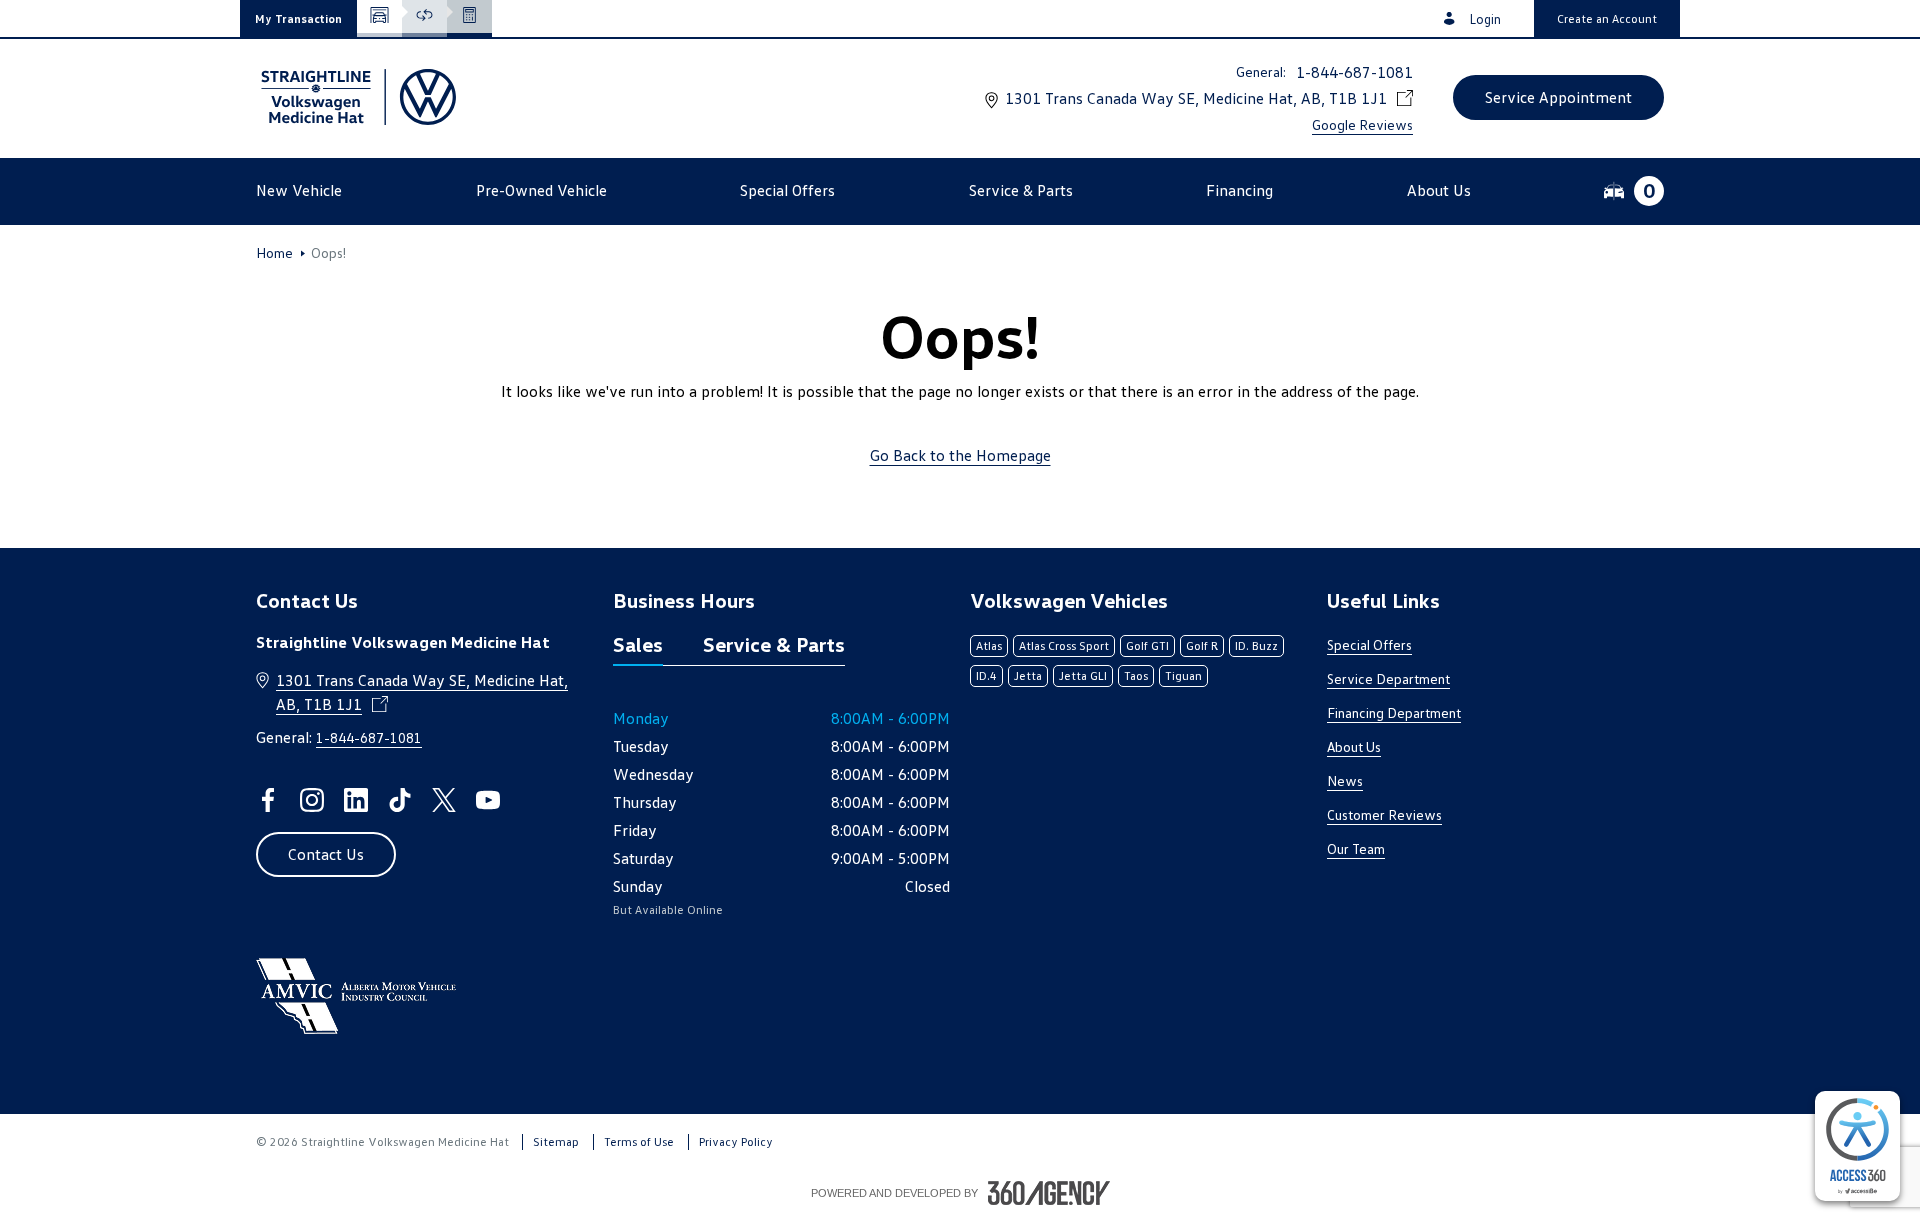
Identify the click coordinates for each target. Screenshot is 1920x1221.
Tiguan (1183, 675)
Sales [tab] (638, 644)
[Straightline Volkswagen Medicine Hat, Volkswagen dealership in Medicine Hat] (356, 97)
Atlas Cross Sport (1064, 645)
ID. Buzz (1256, 645)
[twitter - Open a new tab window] (444, 800)
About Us (1354, 746)
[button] (298, 18)
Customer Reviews (1384, 814)
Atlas (989, 645)
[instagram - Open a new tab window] (312, 800)
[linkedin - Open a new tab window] (356, 800)
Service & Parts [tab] (774, 644)
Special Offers (1369, 644)
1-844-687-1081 (1354, 72)
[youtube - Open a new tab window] (488, 800)
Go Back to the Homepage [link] (960, 455)
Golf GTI (1147, 645)
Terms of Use (639, 1141)
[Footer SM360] (1049, 1193)
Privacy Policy (736, 1141)
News (1345, 780)
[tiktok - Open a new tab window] (400, 800)
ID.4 (986, 675)
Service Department (1388, 678)
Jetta (1028, 675)
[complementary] (1857, 1146)
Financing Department (1394, 712)
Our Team (1356, 848)
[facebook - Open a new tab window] (268, 800)
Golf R (1202, 645)
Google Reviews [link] (1362, 124)
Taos (1136, 675)
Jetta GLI (1083, 675)
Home (274, 253)
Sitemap (556, 1141)
